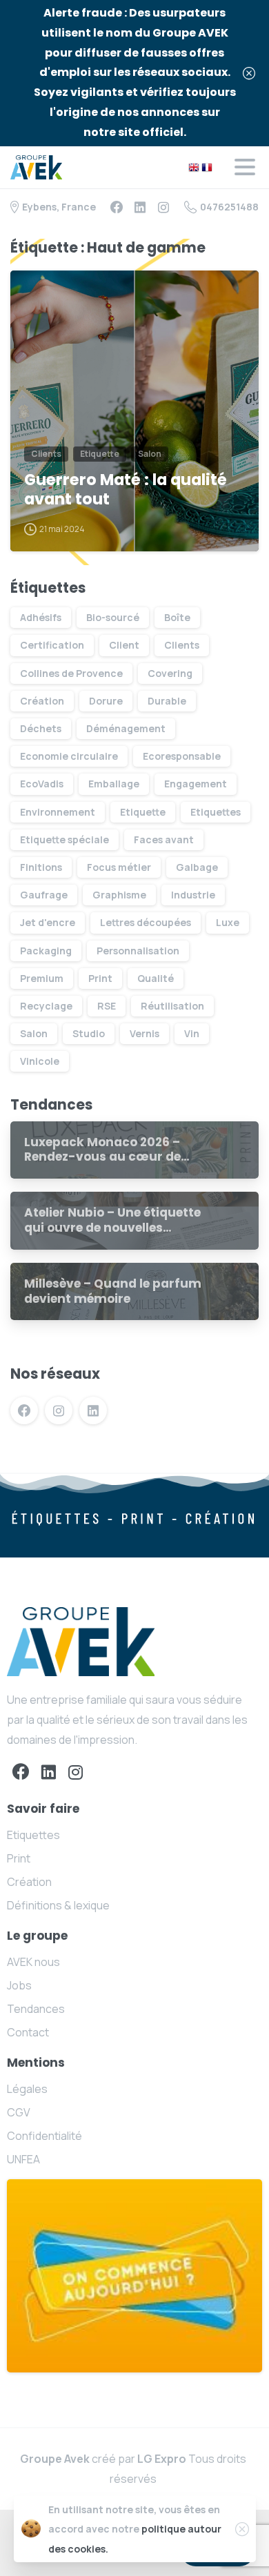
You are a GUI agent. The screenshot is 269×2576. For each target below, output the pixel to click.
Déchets (41, 728)
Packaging (46, 951)
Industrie (193, 895)
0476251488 (229, 207)
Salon (34, 1033)
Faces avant (164, 839)
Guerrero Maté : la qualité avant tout (126, 490)
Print (100, 978)
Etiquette (143, 812)
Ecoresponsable (182, 756)
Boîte (177, 617)
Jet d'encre (48, 922)
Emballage (114, 784)
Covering (170, 673)
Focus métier (119, 867)
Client (124, 645)
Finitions (41, 867)
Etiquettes (216, 812)
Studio (89, 1033)
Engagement (196, 784)
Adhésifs (41, 617)
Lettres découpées (146, 922)
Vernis (145, 1033)
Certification (52, 645)
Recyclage (46, 1006)
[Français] (207, 166)
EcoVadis (42, 784)
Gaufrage (44, 895)
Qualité (156, 978)
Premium (42, 978)
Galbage (197, 867)
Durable (167, 701)
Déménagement (126, 728)
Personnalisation (138, 951)
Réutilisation (172, 1006)
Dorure (106, 701)
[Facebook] (117, 207)
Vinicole (40, 1061)
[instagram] (163, 207)
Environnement (58, 812)
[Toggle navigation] (245, 167)
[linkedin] (140, 207)
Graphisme (119, 895)
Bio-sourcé (113, 617)
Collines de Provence (71, 673)
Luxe (228, 922)
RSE (107, 1006)
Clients (182, 645)
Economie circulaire (69, 756)
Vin (192, 1033)
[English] (194, 166)
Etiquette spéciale (64, 839)
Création (42, 701)
